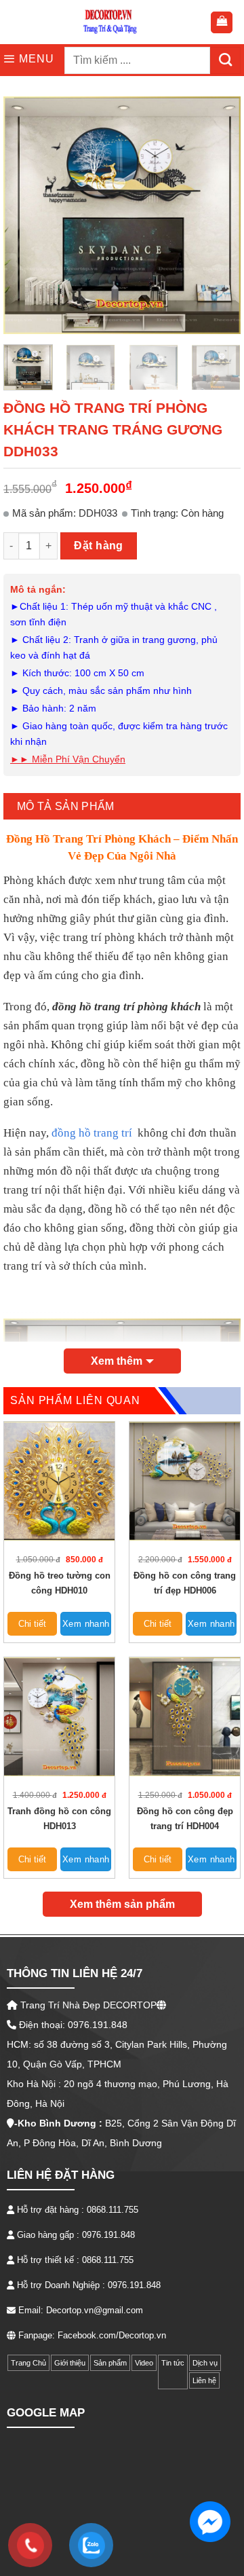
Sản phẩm (110, 2363)
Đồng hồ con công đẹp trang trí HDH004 (185, 1819)
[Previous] (25, 215)
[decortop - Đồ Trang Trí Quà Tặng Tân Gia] (110, 22)
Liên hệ (204, 2380)
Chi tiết (32, 1624)
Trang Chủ (28, 2363)
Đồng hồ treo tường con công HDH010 (60, 1583)
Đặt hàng (99, 546)
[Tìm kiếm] (225, 60)
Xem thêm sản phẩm (122, 1904)
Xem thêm (117, 1361)
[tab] (122, 806)
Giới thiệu (70, 2363)
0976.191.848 (108, 2235)
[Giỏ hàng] (222, 22)
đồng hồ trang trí (92, 1133)
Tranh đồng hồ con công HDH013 (59, 1819)
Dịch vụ (205, 2363)
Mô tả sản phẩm (65, 806)
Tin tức (173, 2363)
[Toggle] (165, 2380)
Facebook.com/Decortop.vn (112, 2335)
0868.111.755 (113, 2210)
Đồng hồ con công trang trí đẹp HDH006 (185, 1583)
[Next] (219, 215)
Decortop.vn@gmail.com (95, 2310)
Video (144, 2363)
